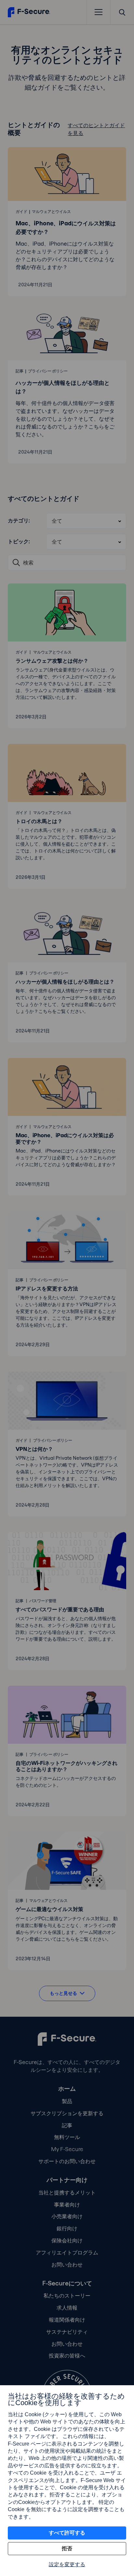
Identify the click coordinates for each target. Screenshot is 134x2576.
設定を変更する (67, 2564)
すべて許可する (67, 2533)
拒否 (67, 2548)
